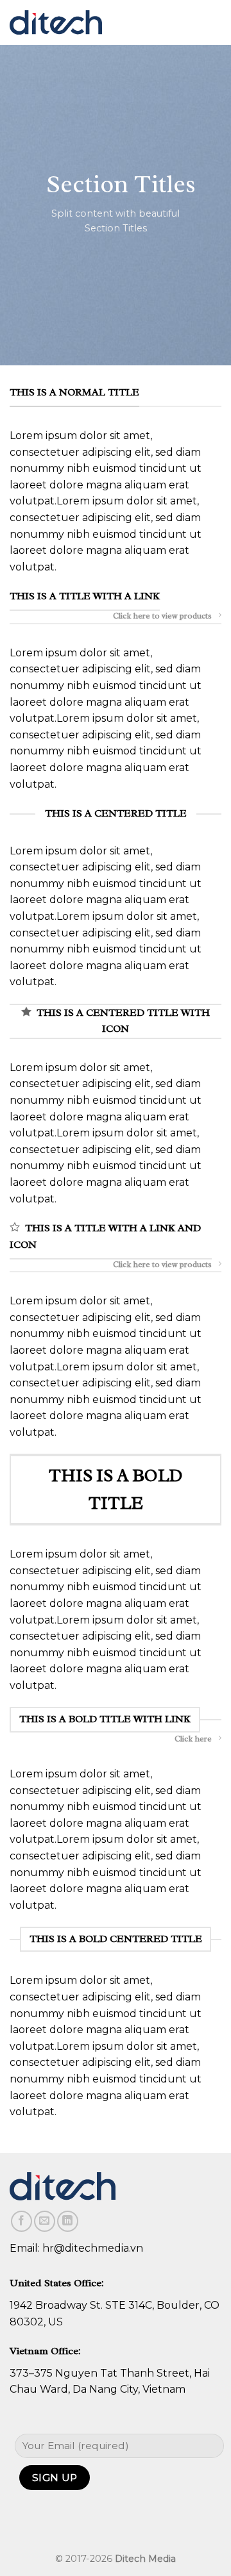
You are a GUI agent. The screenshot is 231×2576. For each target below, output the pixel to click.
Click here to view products (162, 616)
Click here (193, 1739)
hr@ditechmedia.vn (93, 2248)
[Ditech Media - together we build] (56, 23)
